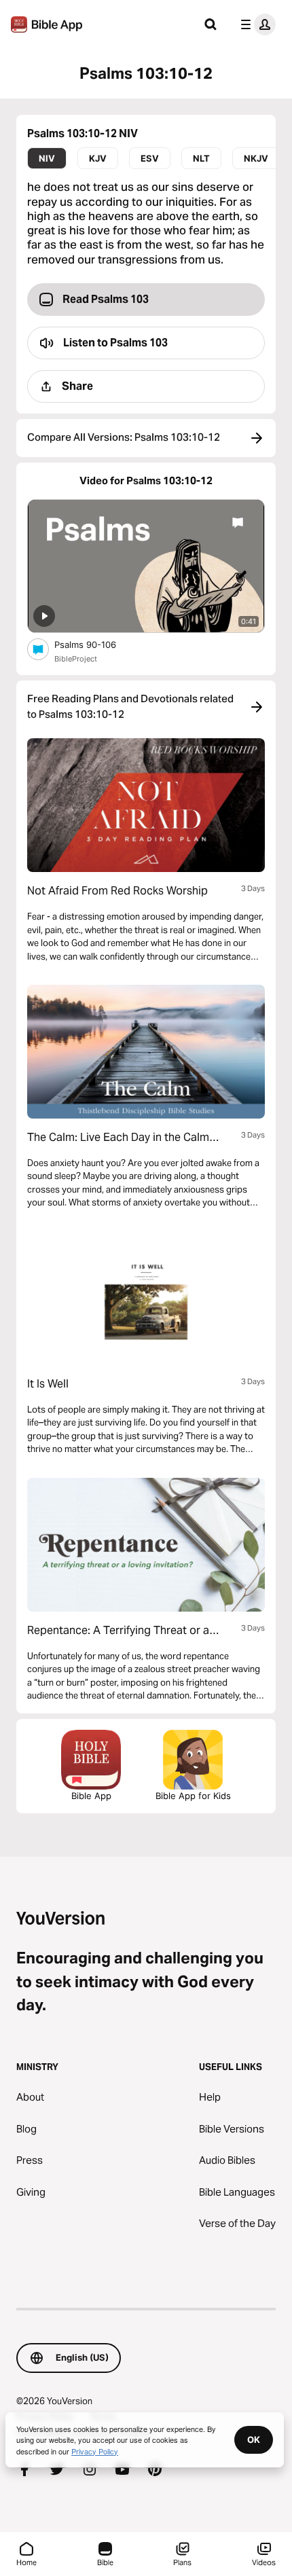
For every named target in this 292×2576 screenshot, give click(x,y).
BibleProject (76, 659)
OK (254, 2439)
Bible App (91, 1796)
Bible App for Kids (193, 1796)
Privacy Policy (95, 2451)
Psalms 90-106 (96, 644)
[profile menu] (255, 24)
